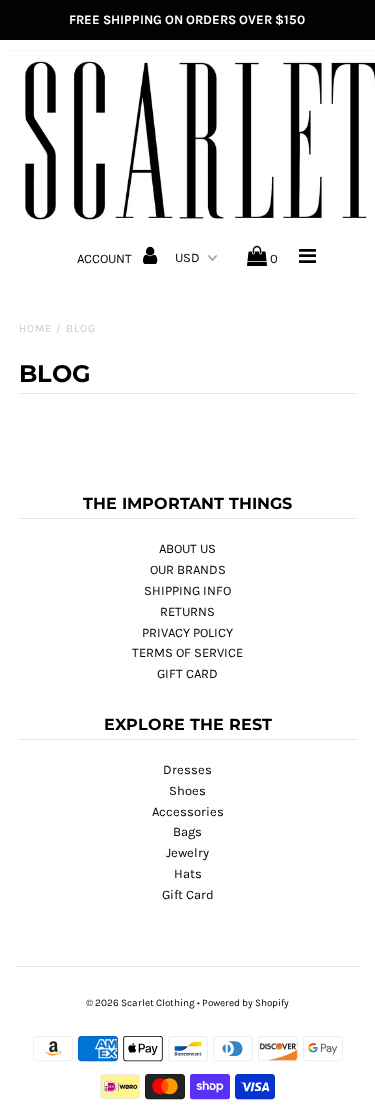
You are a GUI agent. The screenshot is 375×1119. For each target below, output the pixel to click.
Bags (187, 831)
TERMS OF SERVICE (187, 652)
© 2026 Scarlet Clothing (140, 1003)
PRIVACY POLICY (187, 632)
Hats (188, 873)
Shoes (187, 790)
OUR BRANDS (188, 569)
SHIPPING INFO (187, 590)
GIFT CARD (187, 673)
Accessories (188, 811)
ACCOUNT (106, 258)
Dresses (187, 769)
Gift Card (188, 894)
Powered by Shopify (245, 1003)
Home (35, 328)
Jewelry (187, 852)
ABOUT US (187, 548)
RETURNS (187, 611)
